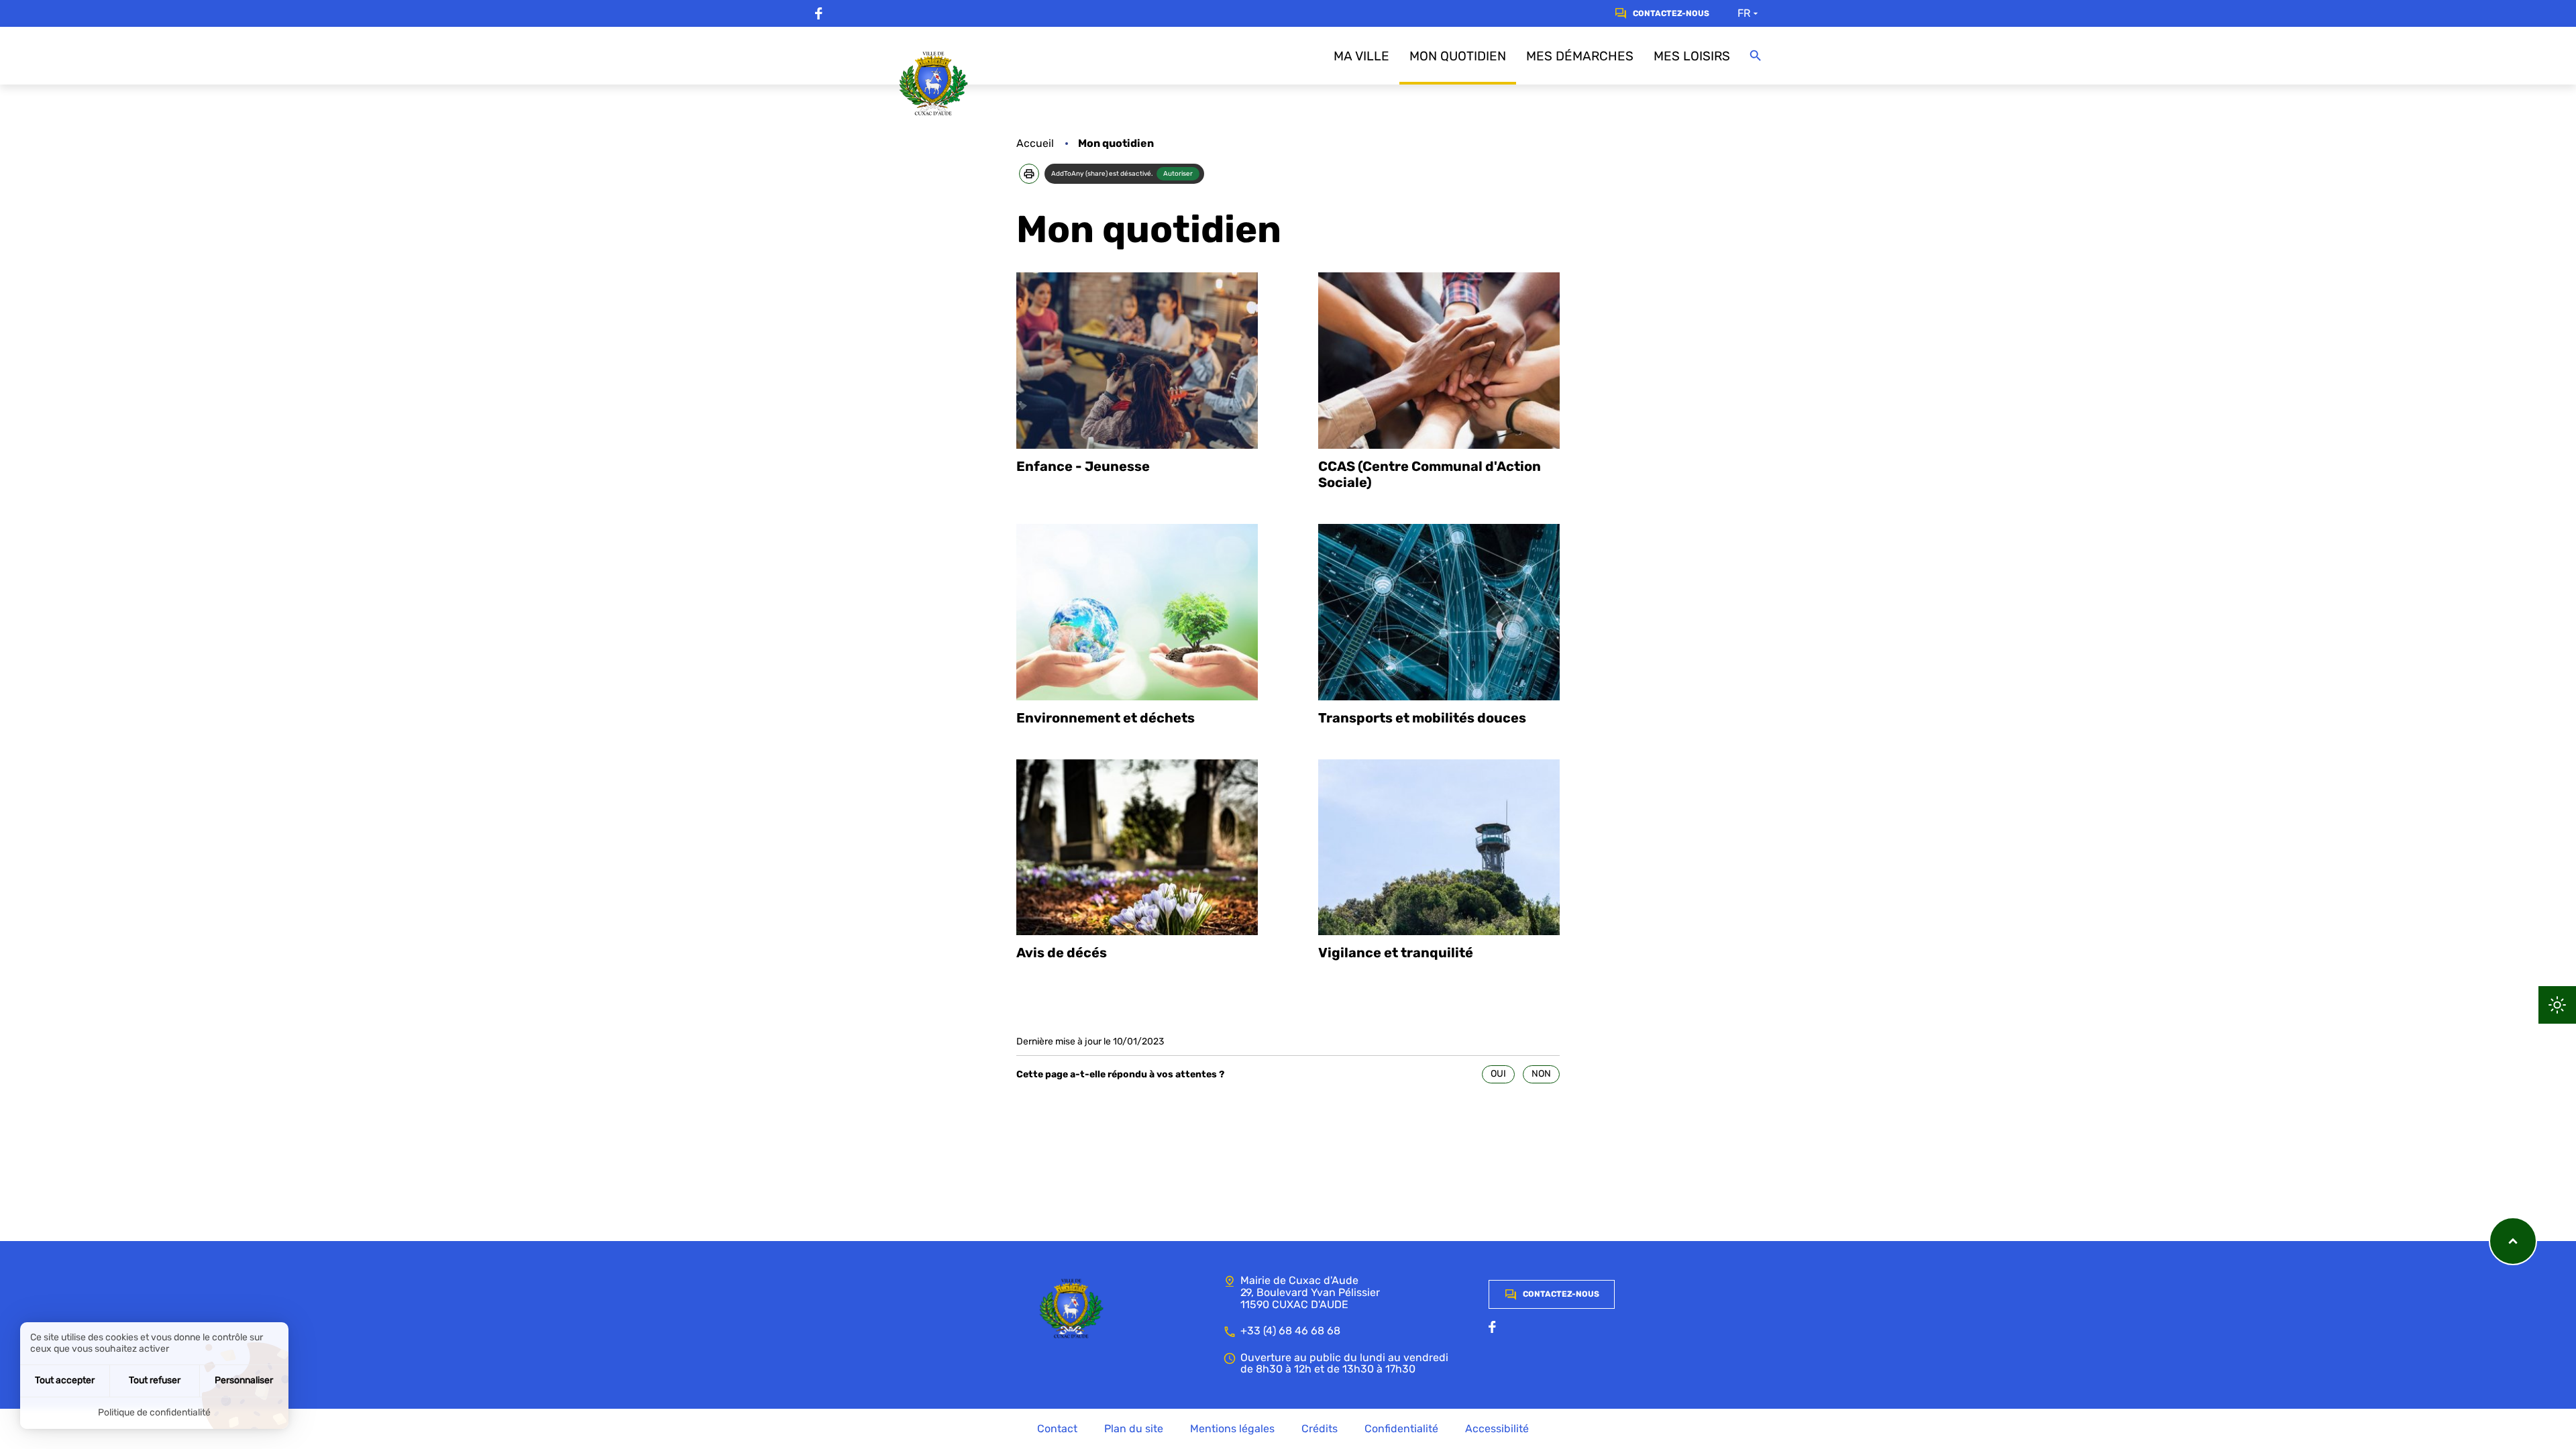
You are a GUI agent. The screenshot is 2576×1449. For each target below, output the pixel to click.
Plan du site (1134, 1429)
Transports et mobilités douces (1422, 718)
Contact (1057, 1429)
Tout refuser (155, 1380)
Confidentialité (1401, 1429)
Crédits (1320, 1429)
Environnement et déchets (1106, 718)
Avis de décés (1062, 953)
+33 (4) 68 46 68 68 (1290, 1331)
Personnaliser (244, 1380)
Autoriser (1178, 174)
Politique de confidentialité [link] (154, 1412)
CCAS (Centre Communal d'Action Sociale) (1430, 474)
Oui (1498, 1074)
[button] (1029, 174)
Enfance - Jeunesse (1083, 466)
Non (1541, 1074)
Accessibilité (1497, 1429)
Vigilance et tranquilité (1396, 953)
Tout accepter (65, 1380)
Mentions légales (1232, 1429)
